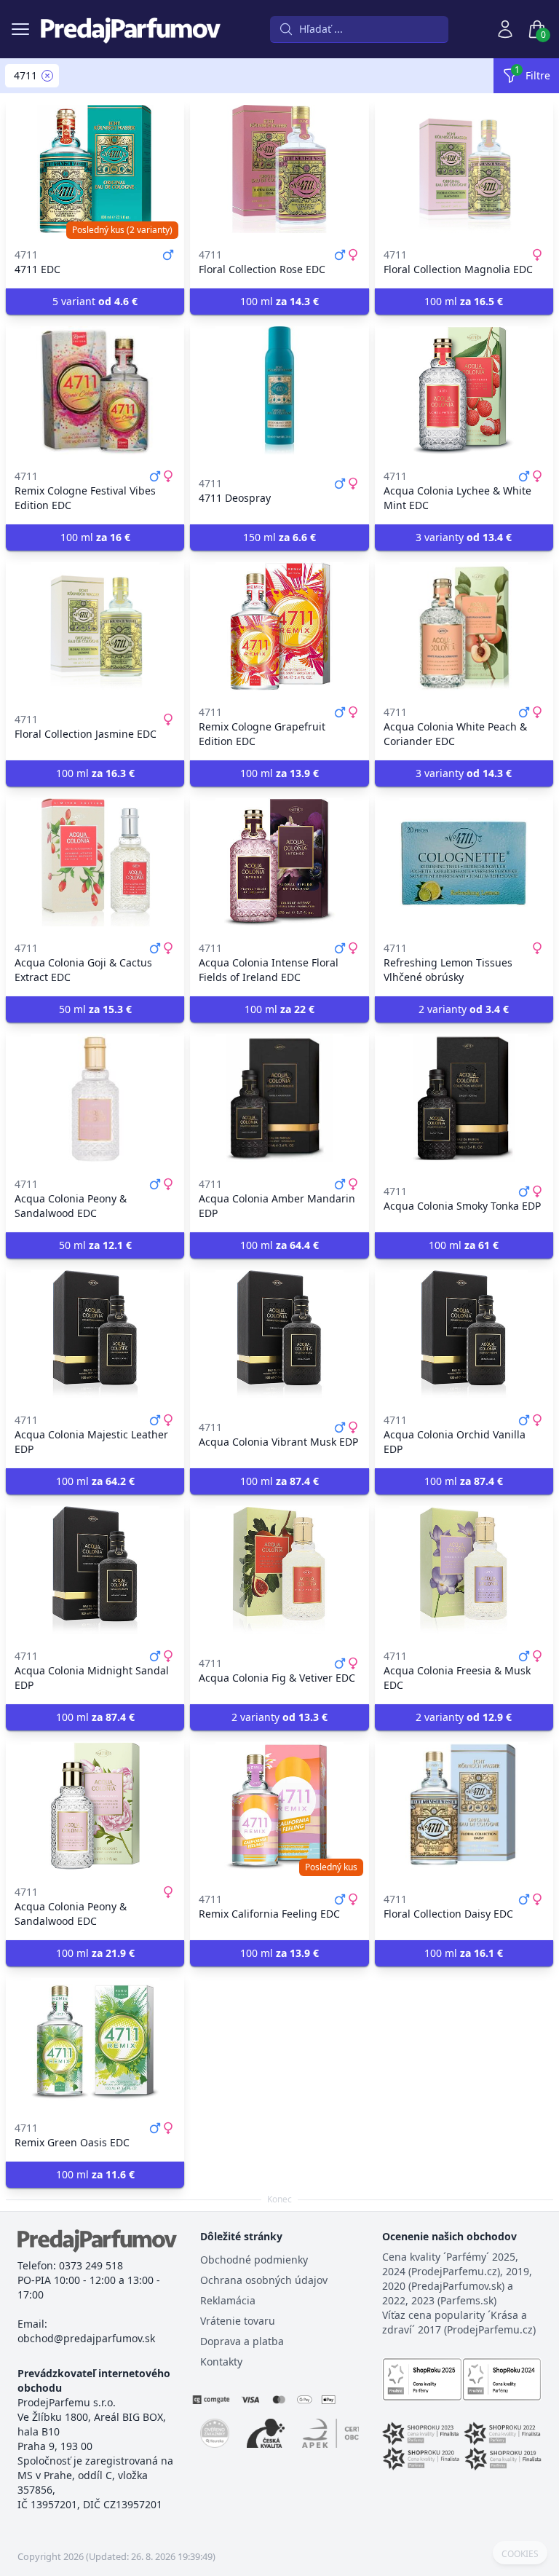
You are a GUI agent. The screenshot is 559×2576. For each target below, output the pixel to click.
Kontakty (221, 2362)
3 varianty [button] (464, 537)
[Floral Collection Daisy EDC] (464, 1806)
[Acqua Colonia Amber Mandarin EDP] (279, 1098)
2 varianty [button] (464, 1009)
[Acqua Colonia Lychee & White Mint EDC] (464, 390)
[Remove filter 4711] (47, 76)
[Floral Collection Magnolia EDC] (464, 169)
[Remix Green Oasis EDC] (95, 2042)
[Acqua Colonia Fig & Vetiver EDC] (279, 1570)
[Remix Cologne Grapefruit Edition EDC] (279, 626)
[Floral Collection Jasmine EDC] (95, 626)
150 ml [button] (279, 537)
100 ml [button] (279, 301)
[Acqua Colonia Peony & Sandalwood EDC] (95, 1098)
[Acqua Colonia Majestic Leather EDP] (95, 1334)
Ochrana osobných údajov (264, 2280)
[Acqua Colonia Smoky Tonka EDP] (464, 1098)
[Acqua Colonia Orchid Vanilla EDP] (464, 1334)
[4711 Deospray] (279, 390)
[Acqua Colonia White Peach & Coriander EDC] (464, 626)
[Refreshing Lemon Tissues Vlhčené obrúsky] (464, 862)
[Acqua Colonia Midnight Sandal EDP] (95, 1570)
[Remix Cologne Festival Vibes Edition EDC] (95, 390)
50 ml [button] (95, 1009)
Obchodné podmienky (254, 2260)
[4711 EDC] (95, 169)
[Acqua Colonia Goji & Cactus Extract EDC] (95, 862)
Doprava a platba (242, 2341)
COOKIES (520, 2554)
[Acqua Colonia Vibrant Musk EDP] (279, 1334)
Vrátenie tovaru (238, 2321)
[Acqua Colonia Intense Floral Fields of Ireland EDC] (279, 862)
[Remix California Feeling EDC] (279, 1806)
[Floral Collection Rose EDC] (279, 169)
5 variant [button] (95, 301)
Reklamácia (228, 2300)
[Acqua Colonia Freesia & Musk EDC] (464, 1570)
